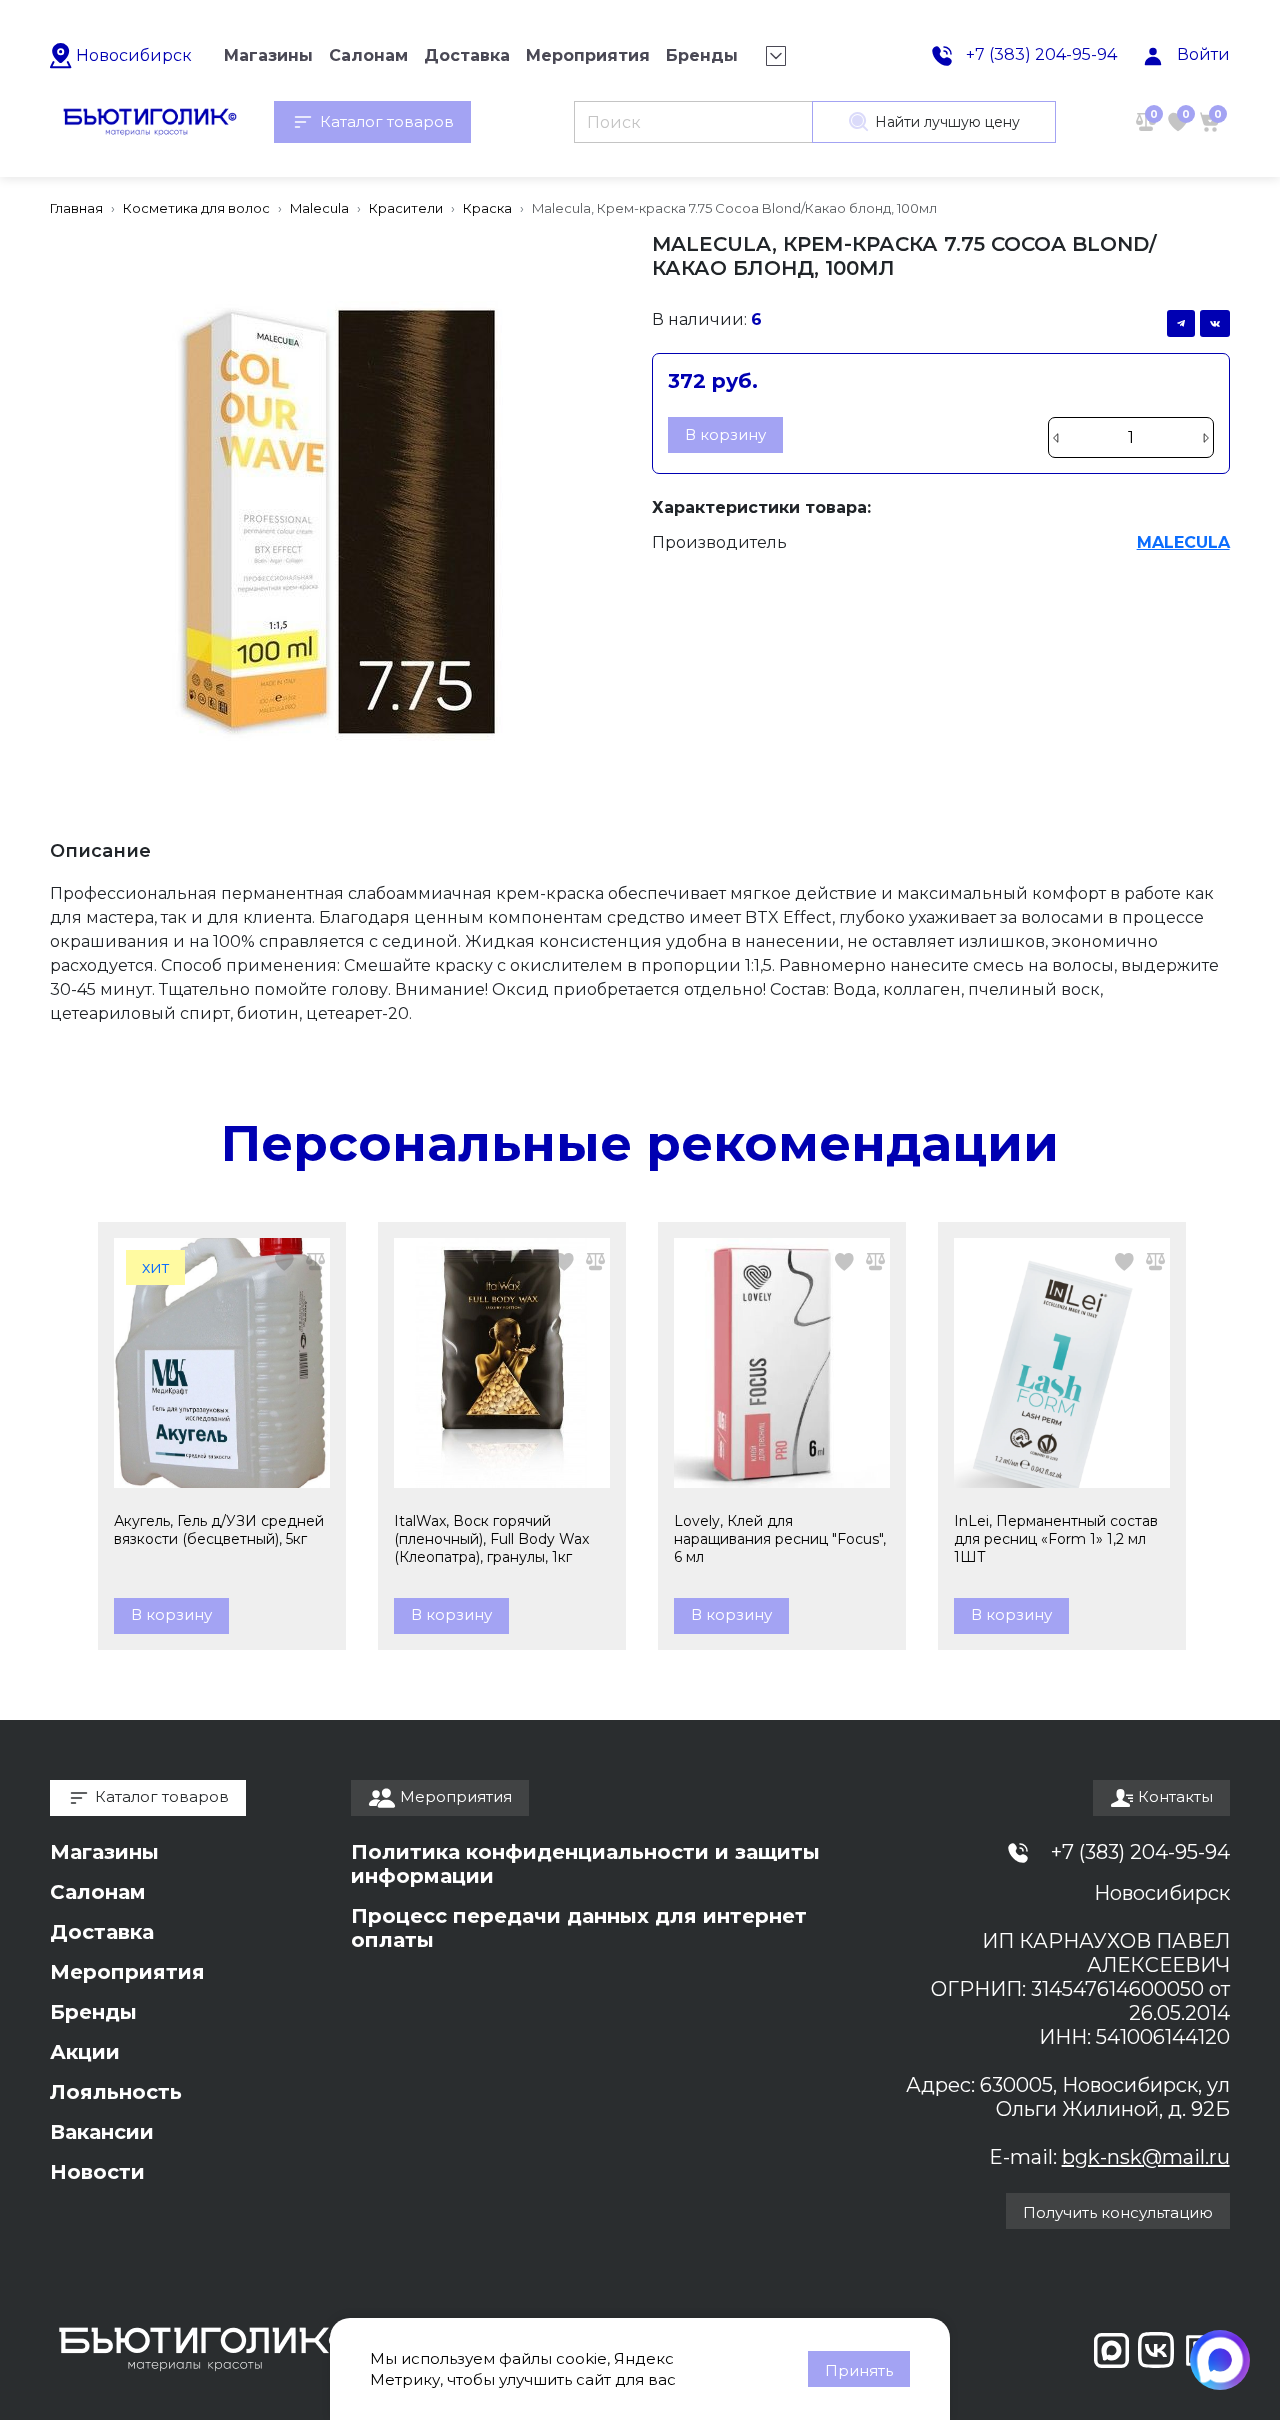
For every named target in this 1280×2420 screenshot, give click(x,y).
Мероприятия (127, 1972)
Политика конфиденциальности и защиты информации (585, 1864)
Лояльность (116, 2092)
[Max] (1220, 2360)
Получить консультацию (1118, 2212)
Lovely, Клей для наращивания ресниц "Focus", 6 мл (780, 1539)
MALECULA (1183, 542)
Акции (85, 2052)
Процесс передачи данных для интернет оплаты (579, 1928)
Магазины (104, 1852)
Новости (97, 2172)
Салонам (98, 1892)
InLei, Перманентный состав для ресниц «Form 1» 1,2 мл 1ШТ (1056, 1539)
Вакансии (102, 2132)
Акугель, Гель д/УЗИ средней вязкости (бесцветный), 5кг (219, 1530)
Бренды (93, 2012)
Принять (859, 2370)
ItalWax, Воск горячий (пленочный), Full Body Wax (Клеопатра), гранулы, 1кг (491, 1539)
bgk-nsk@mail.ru (1146, 2157)
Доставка (102, 1932)
